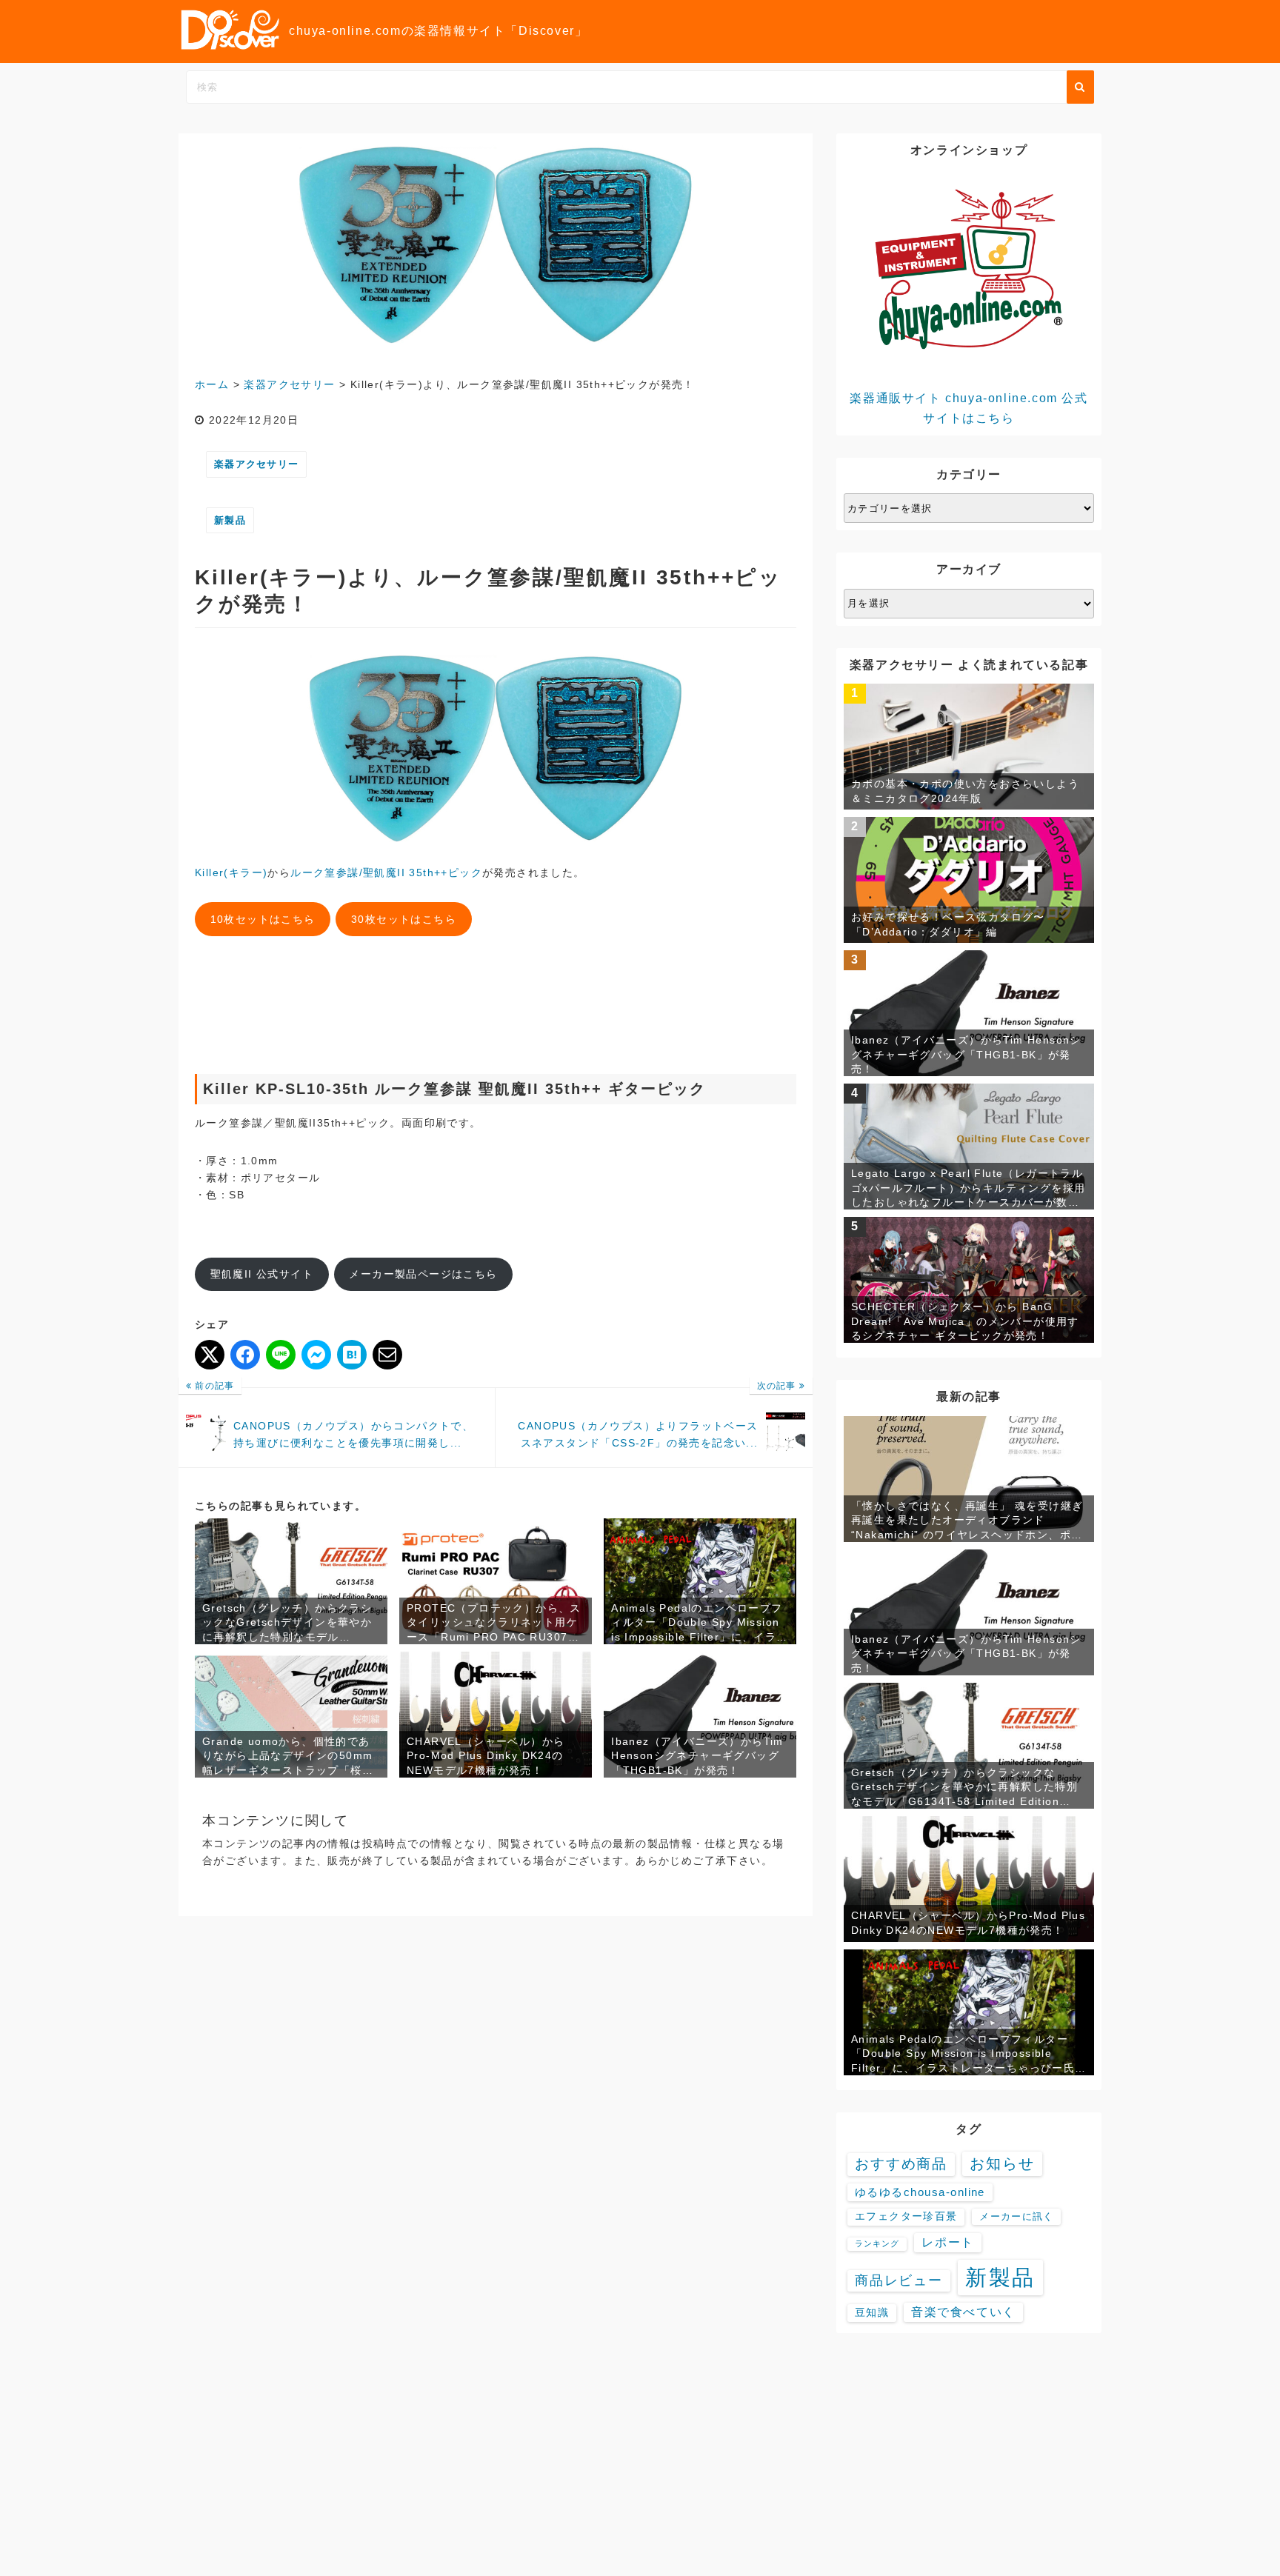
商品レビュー (899, 2280)
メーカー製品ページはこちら (423, 1274)
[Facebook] (245, 1355)
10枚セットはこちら (263, 919)
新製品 (230, 520)
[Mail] (387, 1355)
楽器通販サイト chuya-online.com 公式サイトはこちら (969, 408)
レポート (947, 2242)
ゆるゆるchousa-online (920, 2192)
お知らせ (1002, 2163)
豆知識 (872, 2312)
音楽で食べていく (963, 2312)
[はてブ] (352, 1355)
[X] (210, 1355)
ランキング (877, 2243)
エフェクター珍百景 (906, 2216)
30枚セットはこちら (404, 919)
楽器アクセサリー (256, 464)
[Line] (281, 1355)
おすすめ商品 (901, 2164)
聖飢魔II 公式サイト (262, 1274)
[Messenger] (316, 1355)
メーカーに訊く (1016, 2216)
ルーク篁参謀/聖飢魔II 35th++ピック (386, 872)
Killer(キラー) (231, 872)
